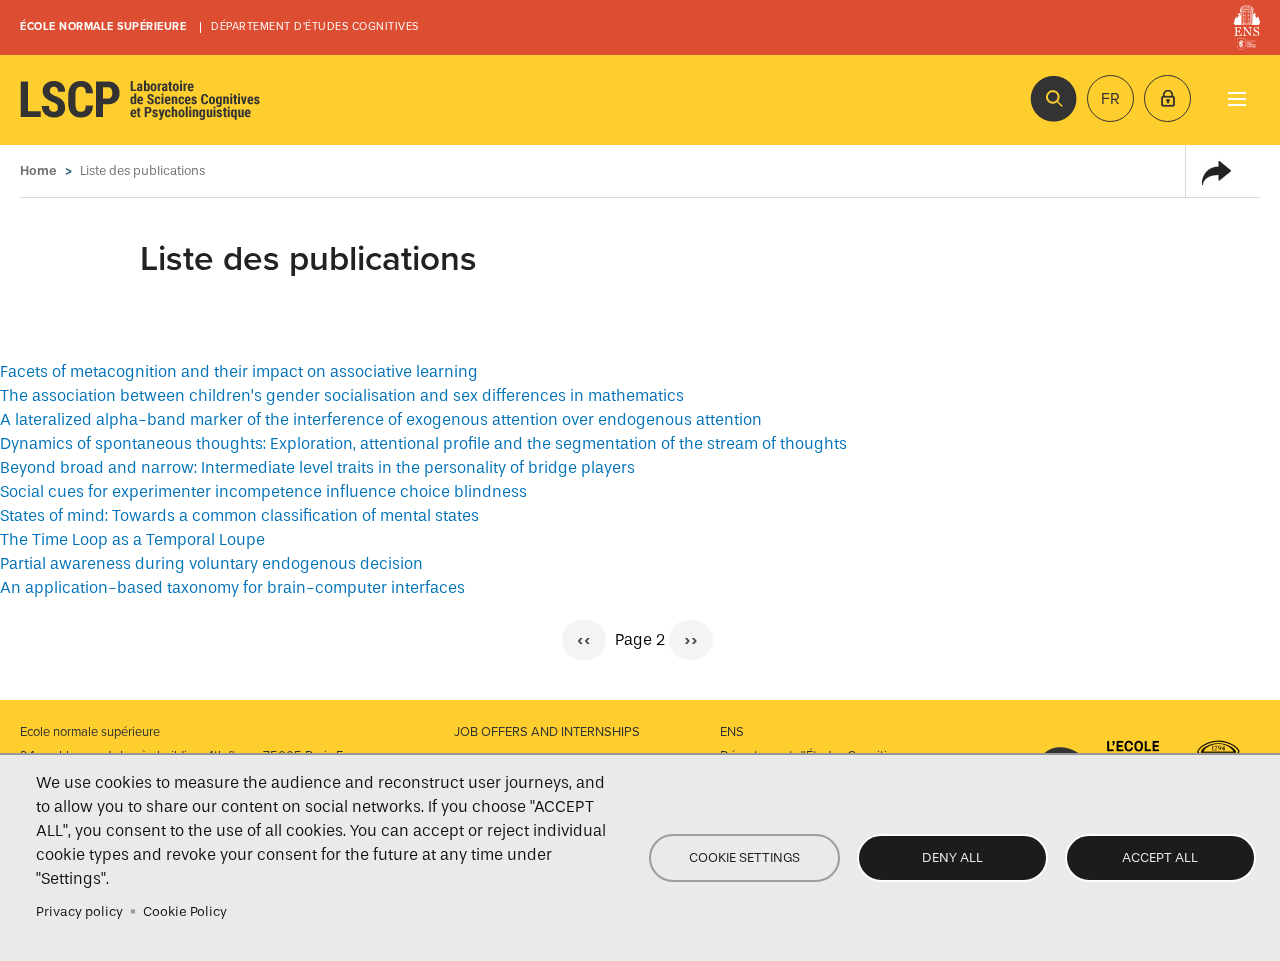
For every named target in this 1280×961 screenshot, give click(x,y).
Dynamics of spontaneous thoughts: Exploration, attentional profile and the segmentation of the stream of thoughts (423, 443)
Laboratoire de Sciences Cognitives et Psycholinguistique (140, 100)
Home (38, 170)
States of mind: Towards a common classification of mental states (239, 515)
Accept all (1160, 857)
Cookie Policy (185, 911)
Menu (1236, 98)
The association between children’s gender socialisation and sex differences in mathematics (342, 395)
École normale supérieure (103, 26)
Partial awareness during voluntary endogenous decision (211, 563)
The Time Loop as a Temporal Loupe (132, 539)
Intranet (1167, 98)
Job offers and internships (547, 732)
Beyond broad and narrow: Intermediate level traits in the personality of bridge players (317, 467)
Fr (1110, 99)
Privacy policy (79, 911)
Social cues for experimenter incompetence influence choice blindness (263, 491)
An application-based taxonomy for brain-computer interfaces (232, 587)
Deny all (952, 857)
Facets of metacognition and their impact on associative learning (239, 371)
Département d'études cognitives (315, 26)
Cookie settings (744, 857)
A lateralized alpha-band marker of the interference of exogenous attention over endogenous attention (381, 419)
